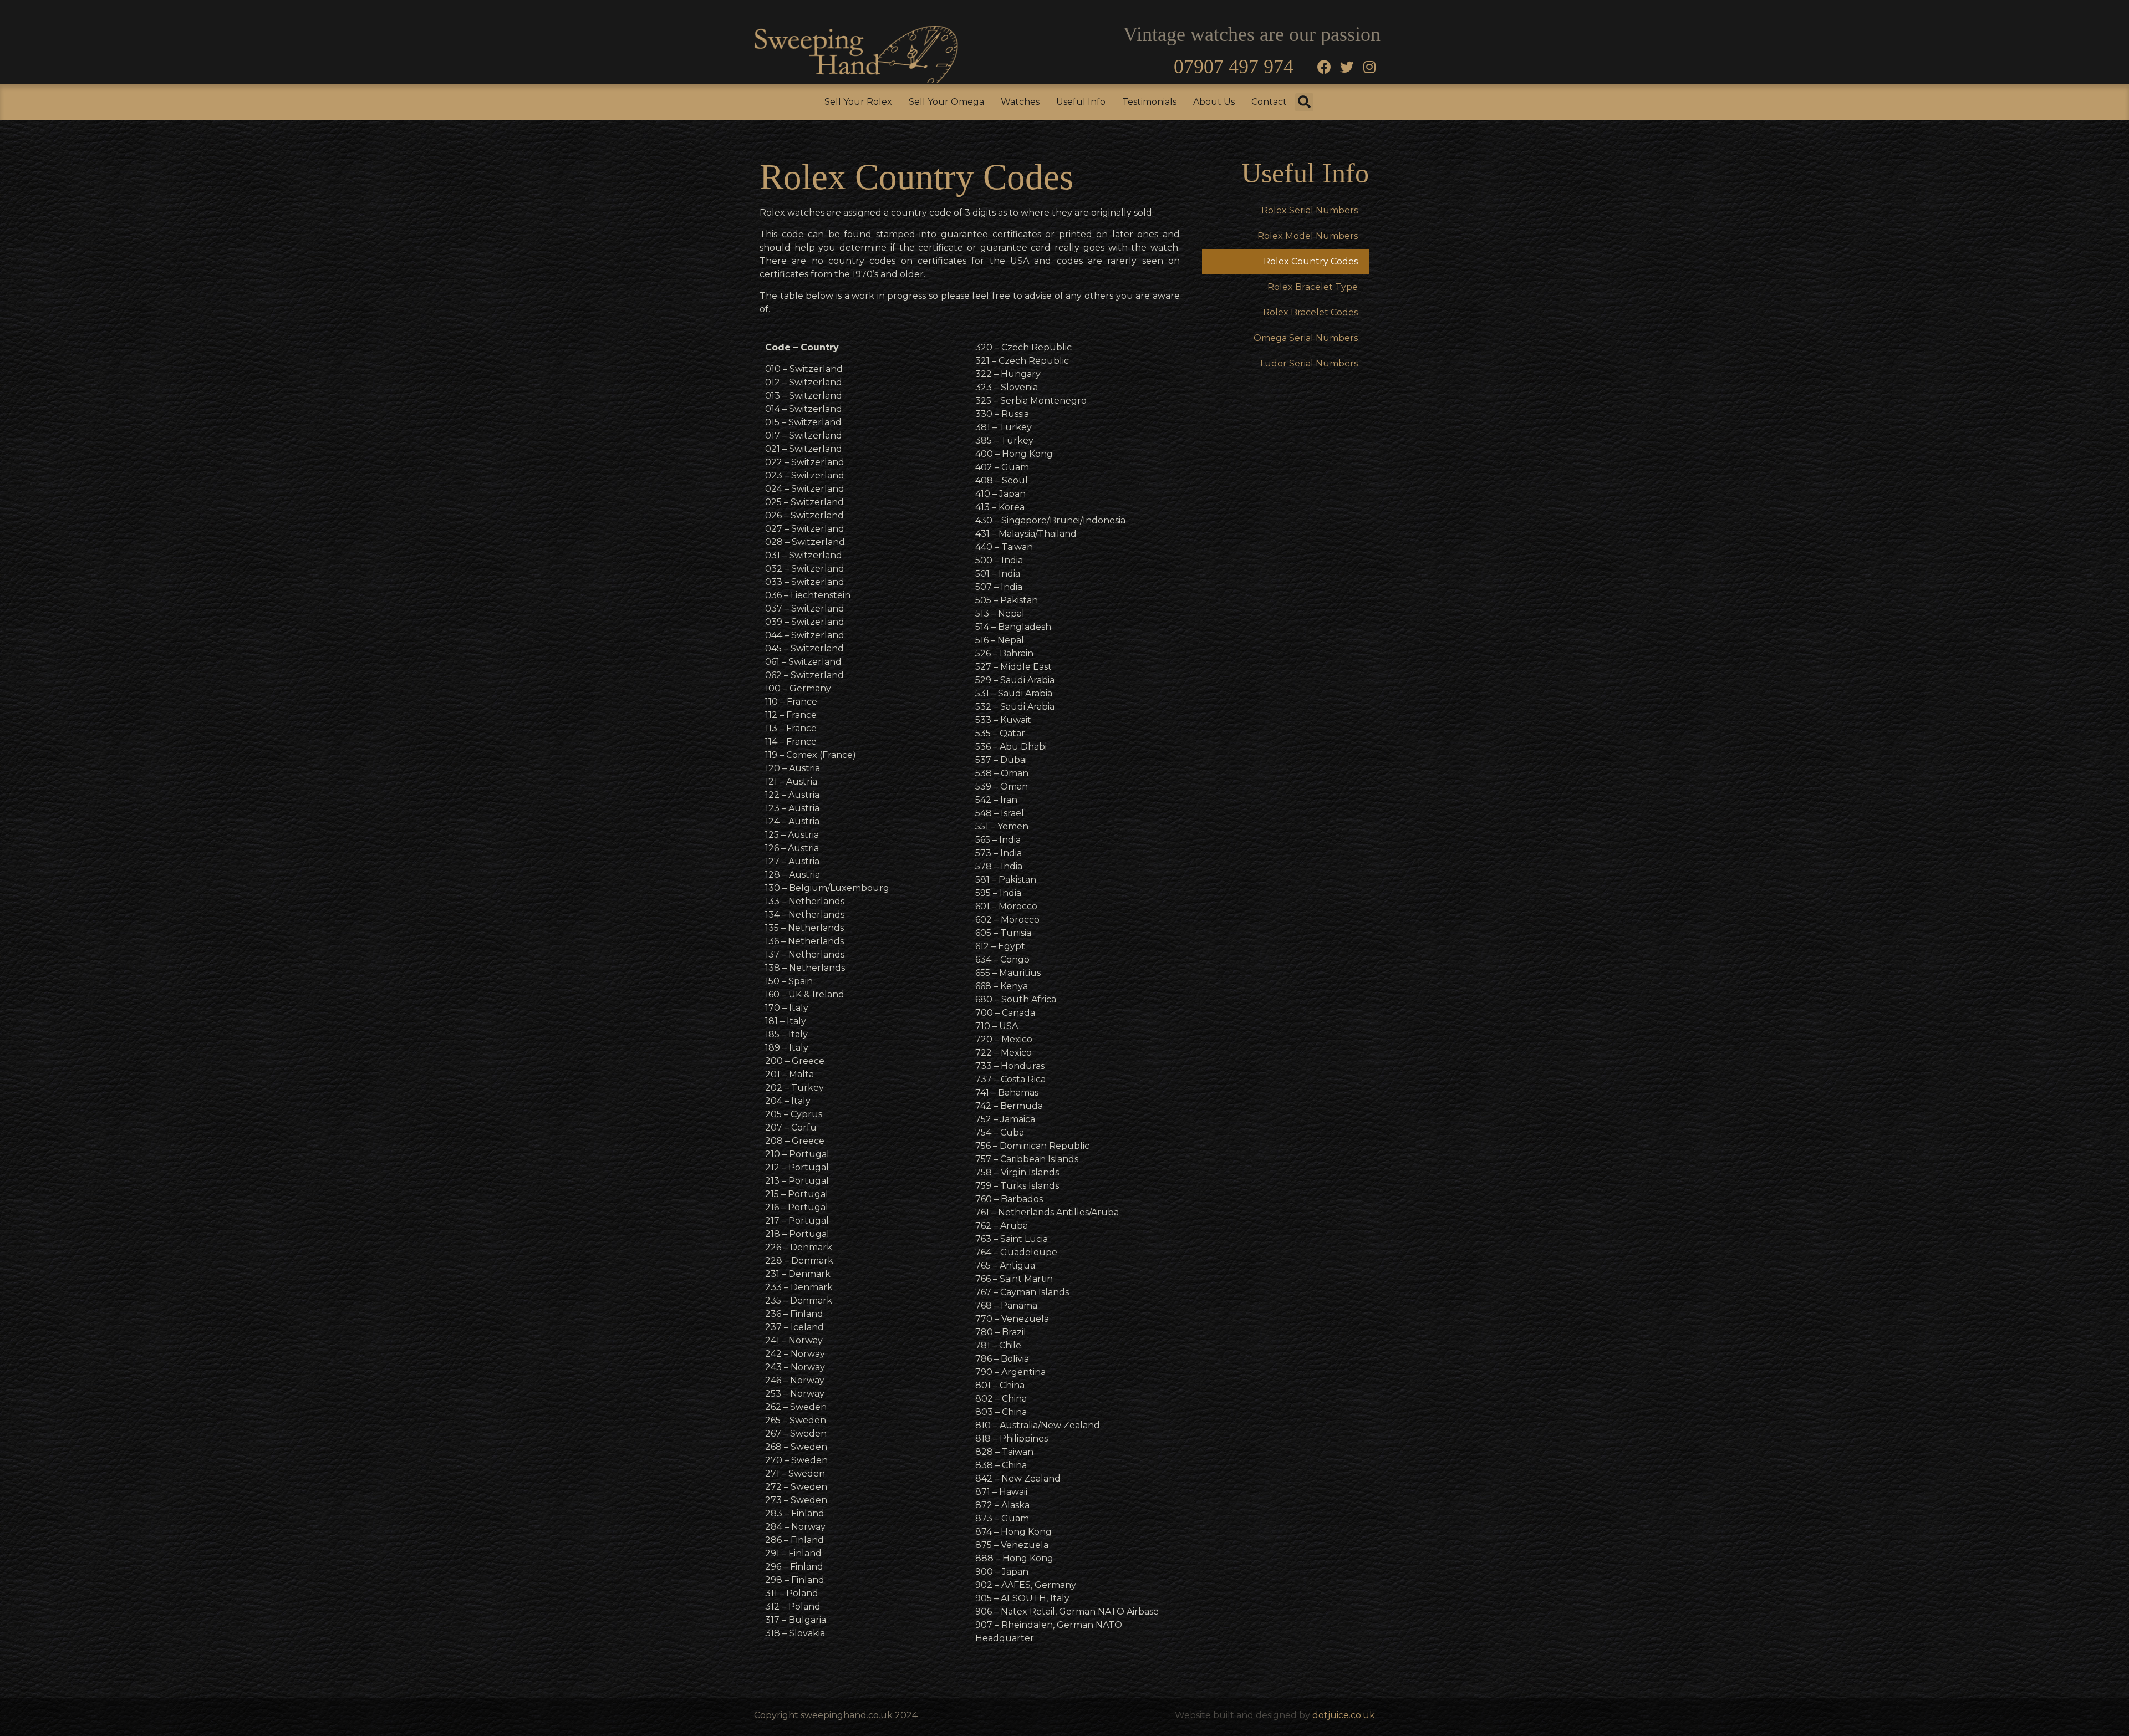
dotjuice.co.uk (1344, 1715)
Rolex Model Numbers (1308, 236)
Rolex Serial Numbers (1310, 210)
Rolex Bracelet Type (1313, 287)
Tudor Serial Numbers (1308, 363)
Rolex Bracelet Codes (1310, 312)
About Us (1214, 102)
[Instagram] (1369, 67)
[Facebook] (1324, 67)
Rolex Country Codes (1311, 261)
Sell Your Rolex (858, 102)
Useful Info (1081, 102)
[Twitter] (1347, 67)
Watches (1020, 102)
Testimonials (1149, 102)
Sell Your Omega (946, 102)
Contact (1269, 102)
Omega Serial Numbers (1306, 338)
